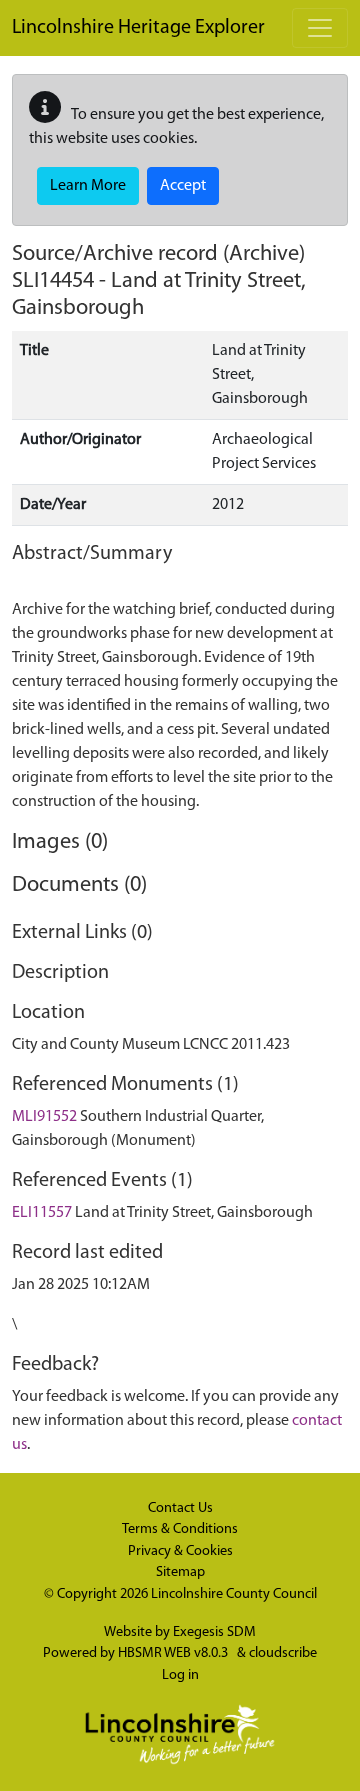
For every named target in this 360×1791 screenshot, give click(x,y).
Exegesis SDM (214, 1632)
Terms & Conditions (180, 1529)
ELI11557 (42, 1213)
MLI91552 (44, 1117)
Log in (180, 1675)
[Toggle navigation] (320, 28)
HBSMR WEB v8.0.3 (174, 1653)
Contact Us (180, 1508)
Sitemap (180, 1572)
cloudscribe (283, 1653)
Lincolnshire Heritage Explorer (138, 28)
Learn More (88, 186)
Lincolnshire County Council (234, 1594)
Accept (183, 186)
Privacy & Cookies (180, 1551)
